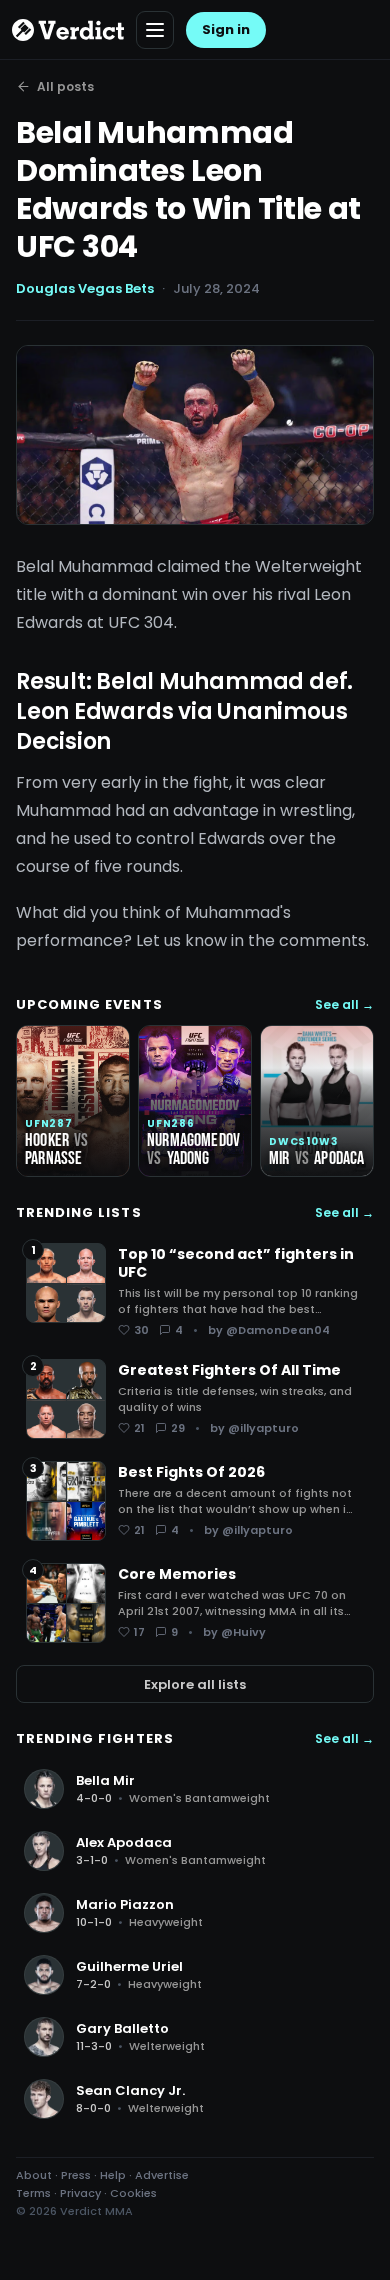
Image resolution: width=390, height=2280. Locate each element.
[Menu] (155, 30)
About (34, 2175)
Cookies (133, 2193)
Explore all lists (195, 1684)
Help (113, 2175)
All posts (65, 86)
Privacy (80, 2193)
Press (76, 2175)
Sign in (226, 29)
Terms (33, 2193)
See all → (344, 1005)
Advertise (162, 2175)
